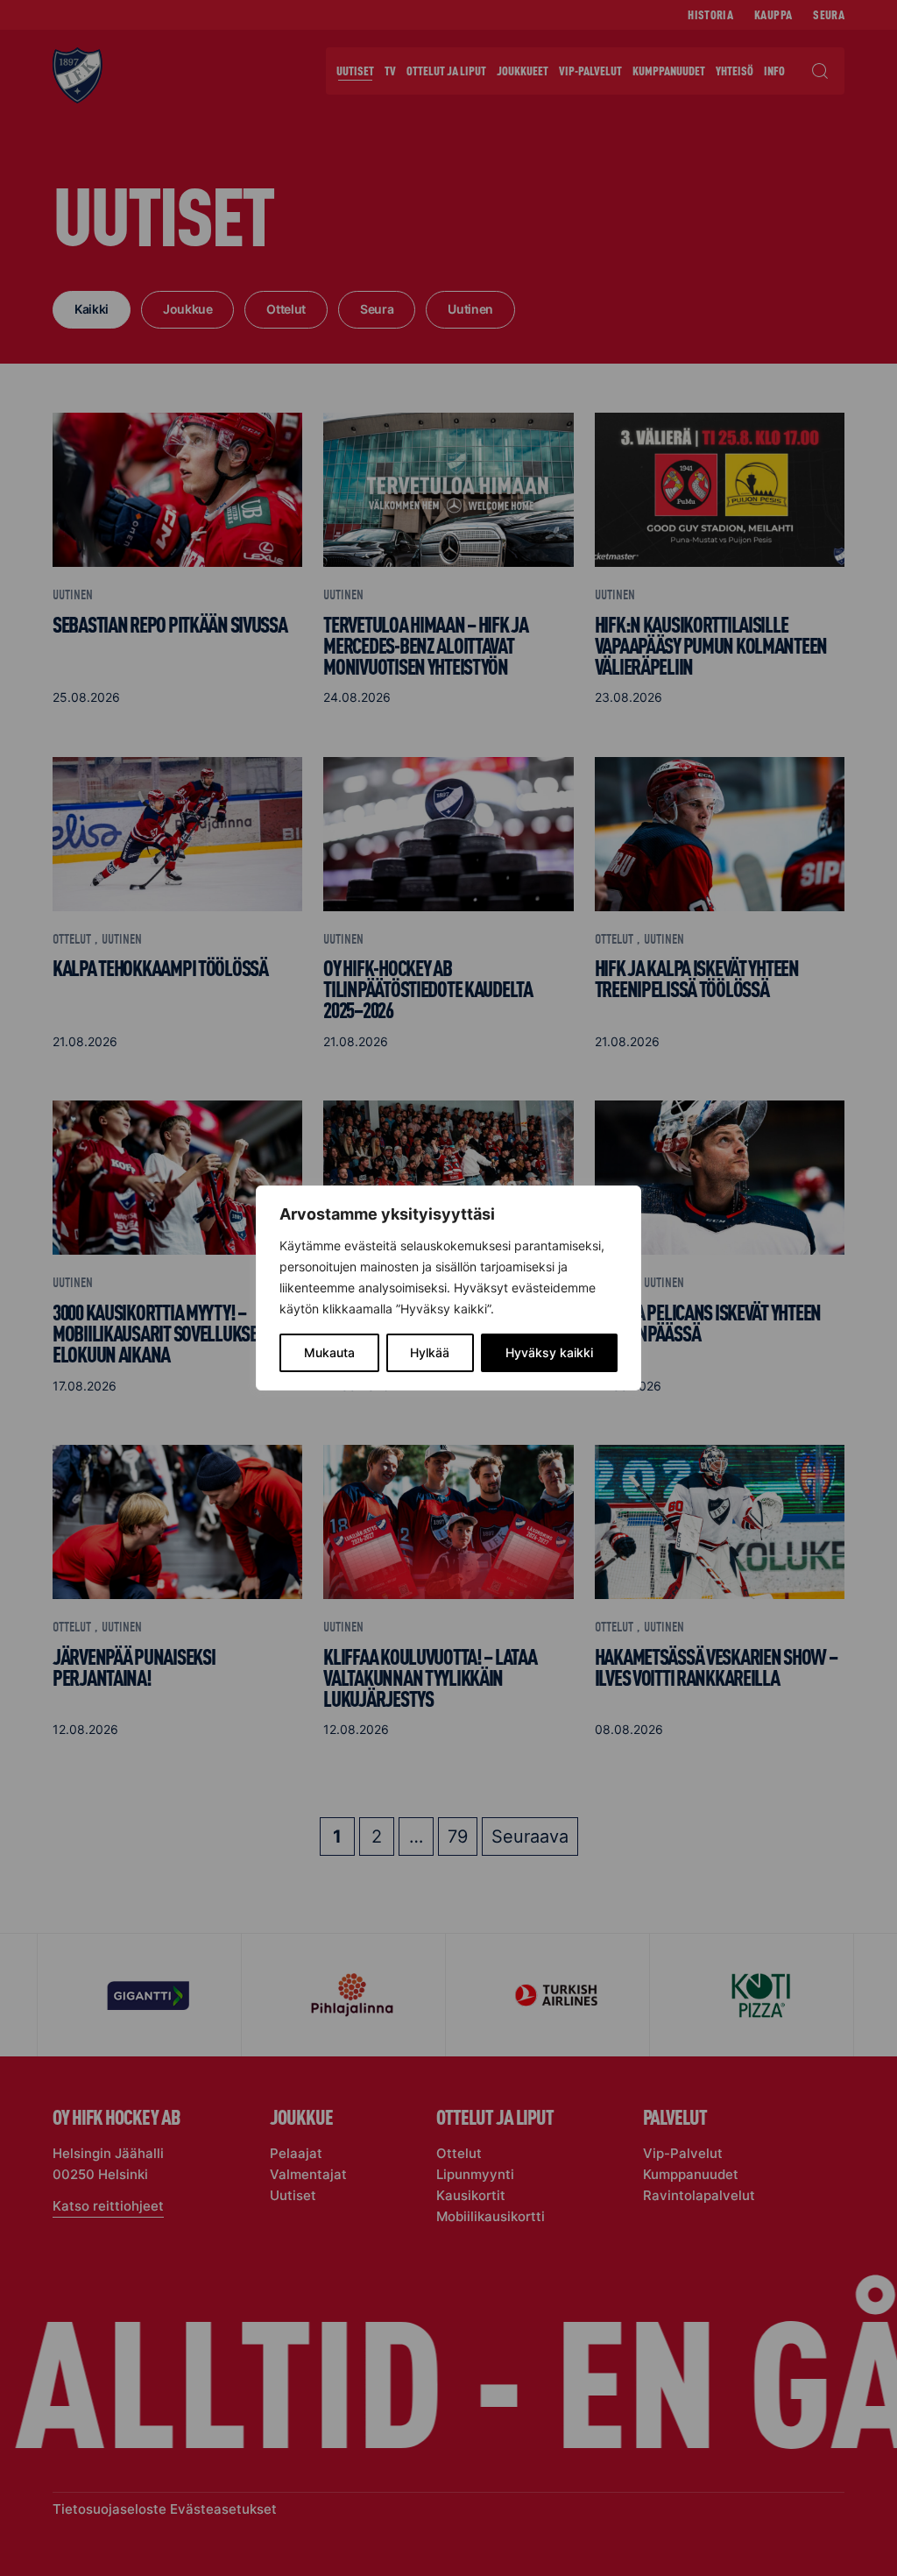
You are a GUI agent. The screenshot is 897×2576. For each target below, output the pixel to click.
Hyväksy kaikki (549, 1352)
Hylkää (430, 1352)
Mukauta (329, 1352)
